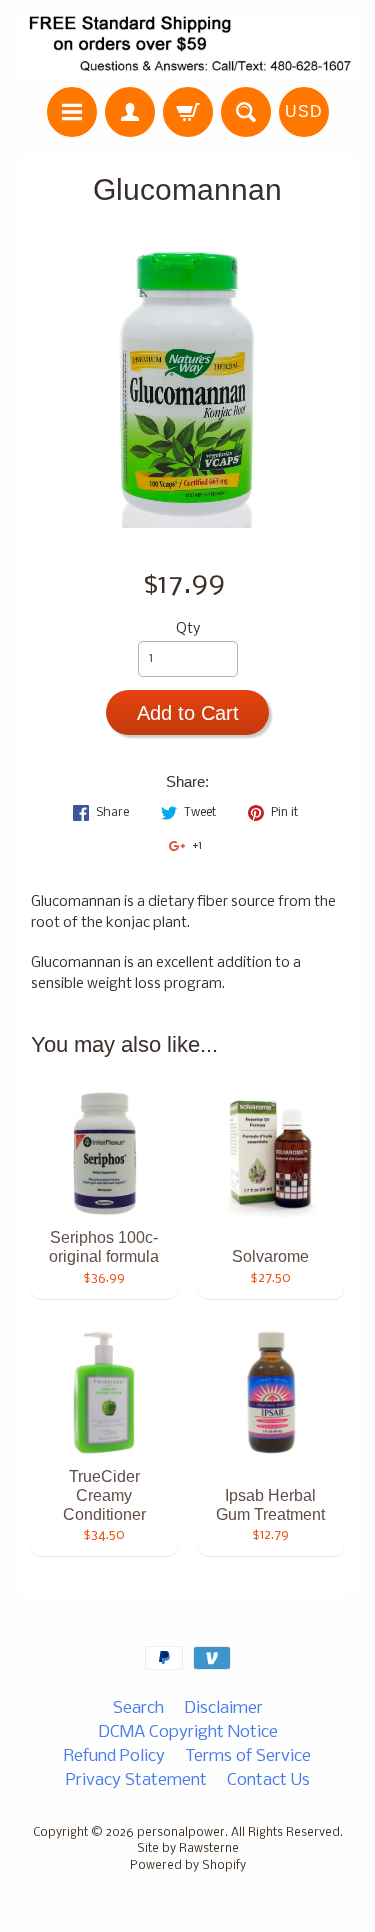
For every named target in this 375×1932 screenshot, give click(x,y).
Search (138, 1708)
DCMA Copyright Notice (188, 1732)
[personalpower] (187, 46)
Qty (188, 629)
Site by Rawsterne (188, 1849)
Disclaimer (223, 1708)
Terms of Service (248, 1756)
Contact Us (268, 1780)
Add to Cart (188, 713)
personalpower (181, 1833)
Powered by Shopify (188, 1866)
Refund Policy (114, 1756)
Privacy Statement (136, 1780)
